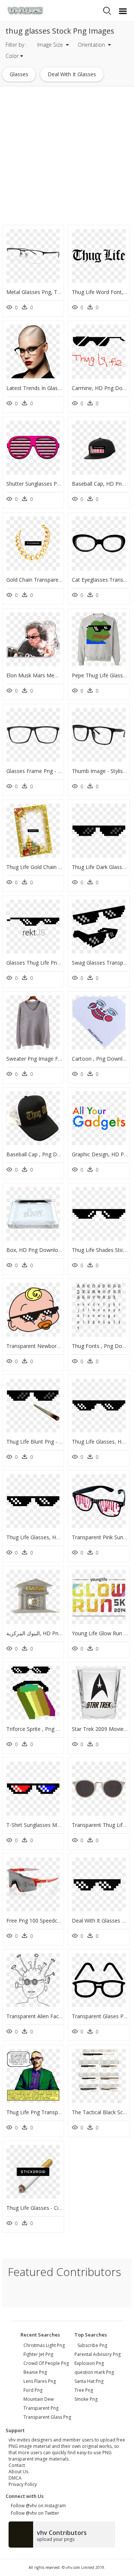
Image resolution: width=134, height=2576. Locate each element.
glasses (19, 74)
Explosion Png (89, 2363)
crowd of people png (46, 2363)
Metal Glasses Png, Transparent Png (50, 292)
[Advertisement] (67, 156)
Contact (17, 2465)
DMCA (15, 2478)
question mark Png (94, 2372)
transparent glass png (47, 2417)
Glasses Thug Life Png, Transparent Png (55, 963)
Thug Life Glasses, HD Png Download (52, 1537)
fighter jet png (38, 2354)
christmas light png (44, 2345)
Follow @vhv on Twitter (34, 2513)
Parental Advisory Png (98, 2354)
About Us (18, 2472)
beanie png (35, 2372)
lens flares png (40, 2381)
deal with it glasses (72, 74)
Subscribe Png (92, 2345)
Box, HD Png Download (35, 1250)
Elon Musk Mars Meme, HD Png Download (58, 675)
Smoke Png (86, 2399)
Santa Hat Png (89, 2381)
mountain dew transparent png (41, 2404)
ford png (33, 2390)
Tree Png (84, 2390)
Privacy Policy (23, 2484)
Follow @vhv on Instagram (37, 2506)
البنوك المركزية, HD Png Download (47, 1633)
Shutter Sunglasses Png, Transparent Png (56, 484)
